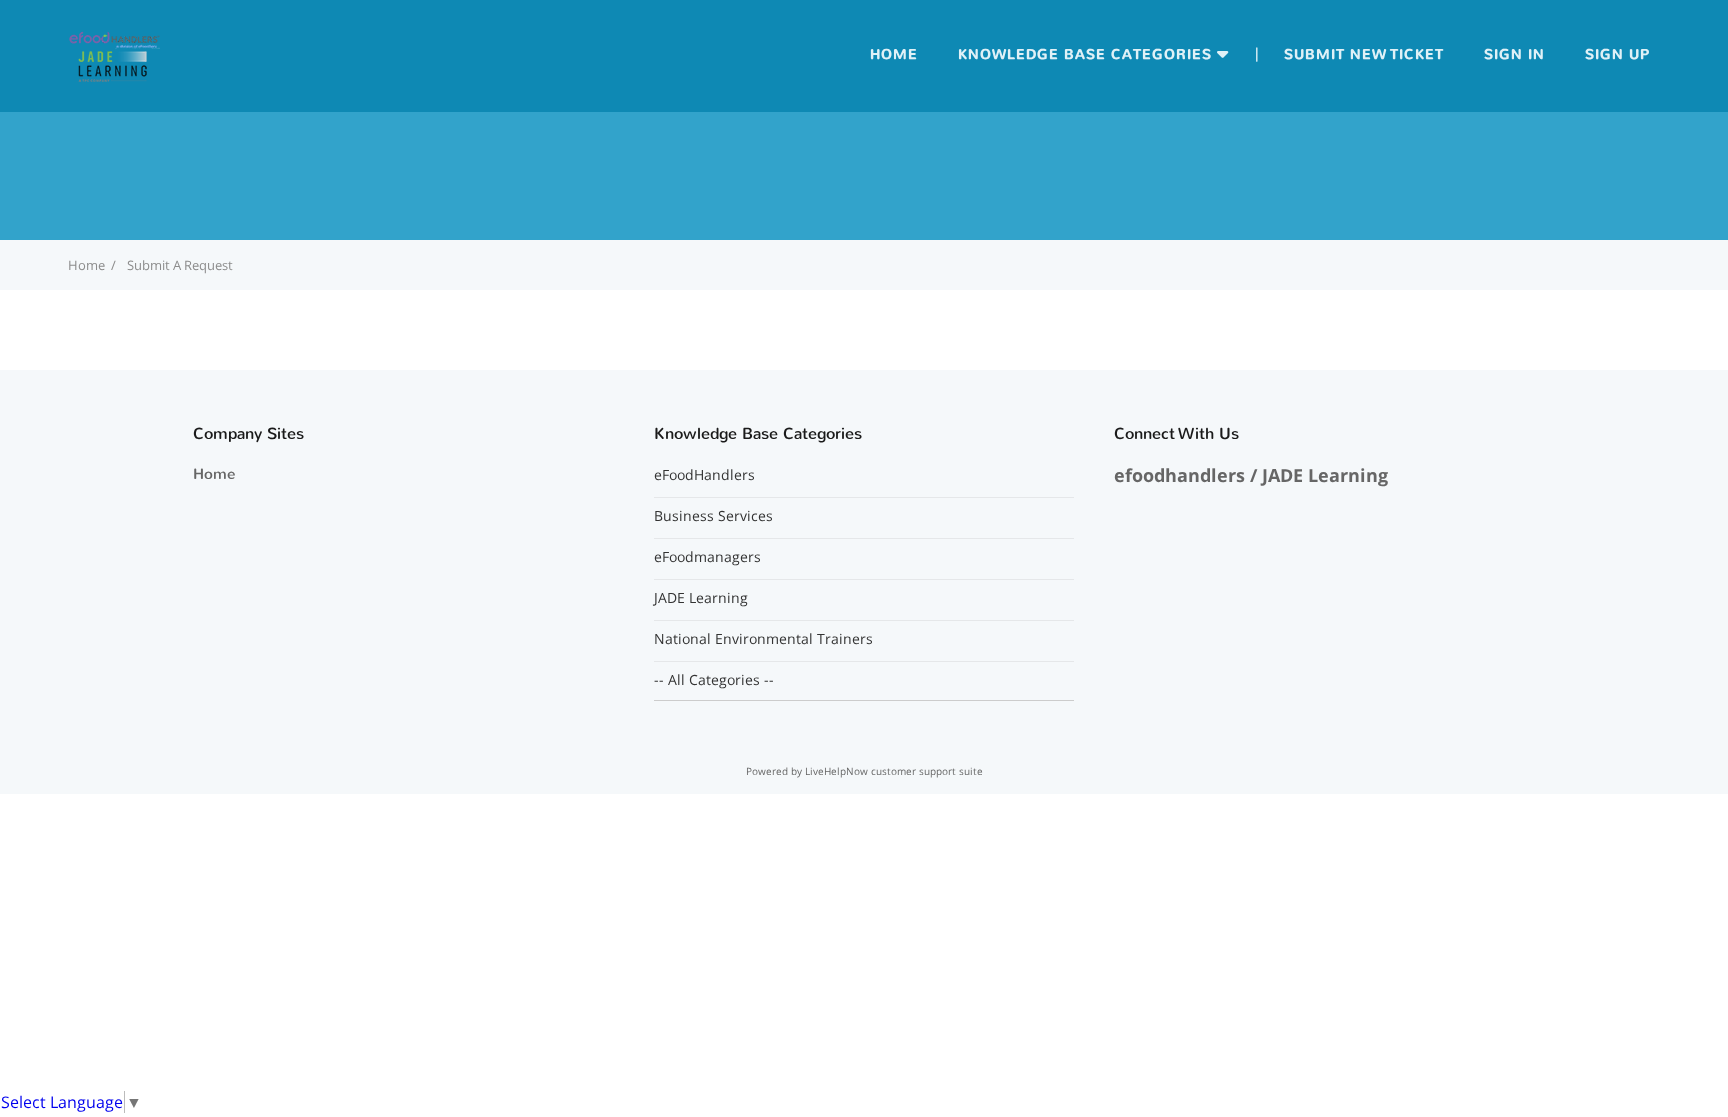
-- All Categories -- (714, 680)
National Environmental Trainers (763, 639)
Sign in (1514, 54)
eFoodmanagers (707, 557)
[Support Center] (114, 54)
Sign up (1617, 54)
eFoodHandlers (704, 475)
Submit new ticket (1364, 54)
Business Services (713, 516)
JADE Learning (701, 598)
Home (894, 54)
